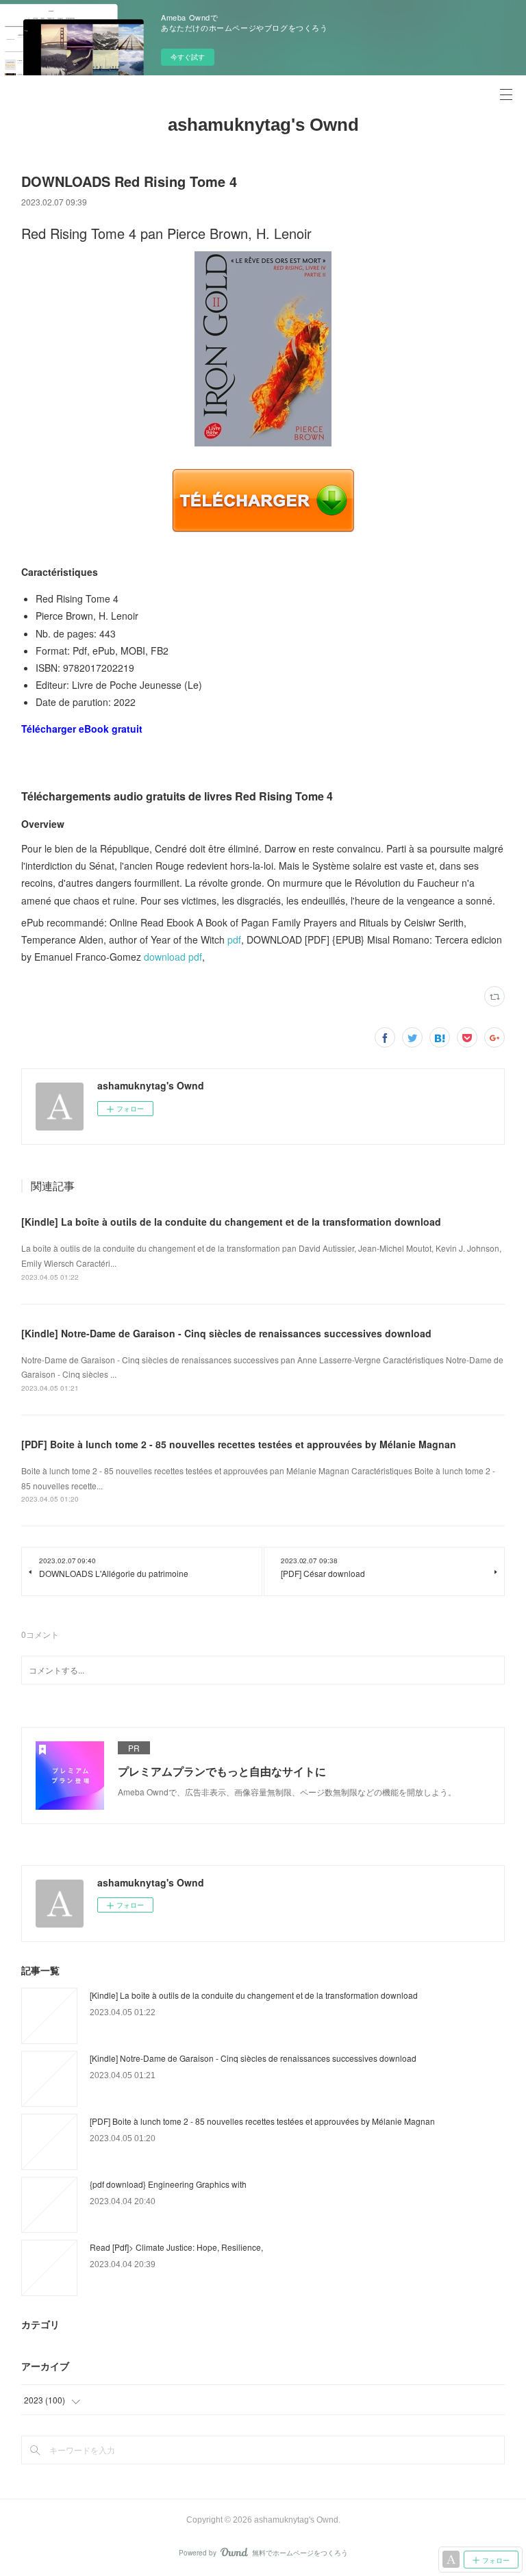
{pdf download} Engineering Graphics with (168, 2184)
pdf (234, 939)
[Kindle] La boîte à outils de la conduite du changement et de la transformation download (231, 1222)
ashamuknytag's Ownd (263, 125)
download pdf (173, 957)
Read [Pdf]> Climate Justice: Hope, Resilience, (176, 2247)
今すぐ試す (188, 57)
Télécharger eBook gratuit (82, 729)
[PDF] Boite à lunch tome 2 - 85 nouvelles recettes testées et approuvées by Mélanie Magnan (239, 1444)
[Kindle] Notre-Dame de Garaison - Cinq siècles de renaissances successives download (226, 1333)
